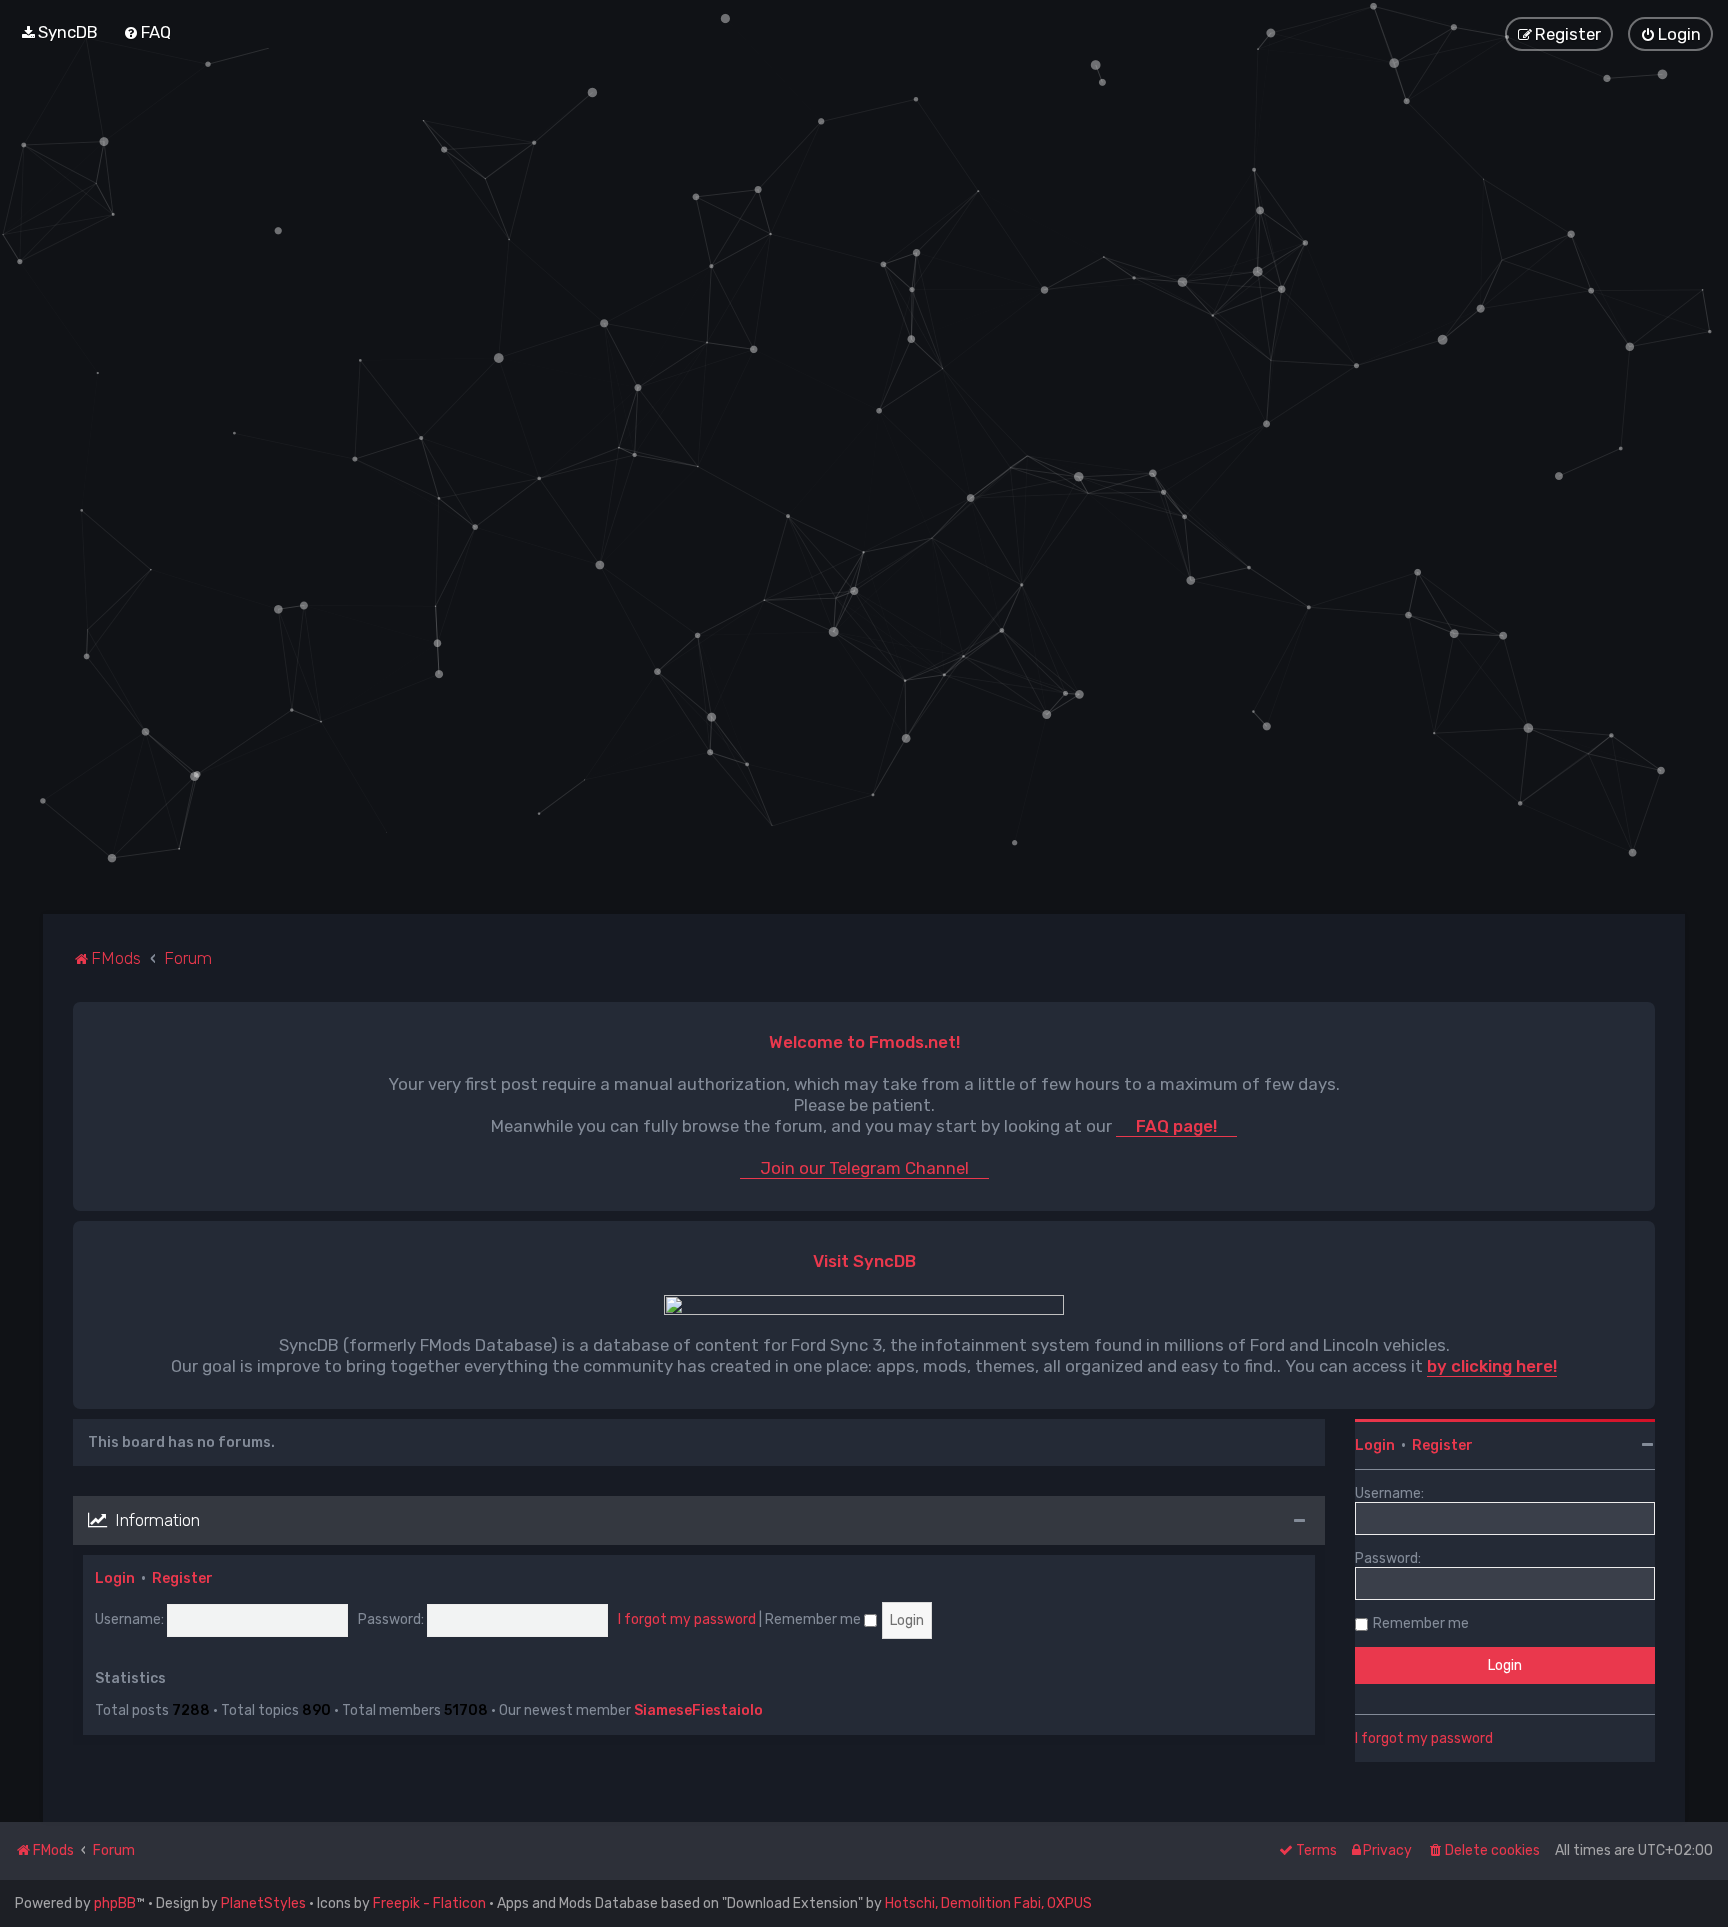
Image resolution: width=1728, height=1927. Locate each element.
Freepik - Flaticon (429, 1903)
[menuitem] (59, 32)
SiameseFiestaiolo (698, 1710)
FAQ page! (1176, 1126)
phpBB (115, 1903)
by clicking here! (1492, 1366)
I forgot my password (687, 1619)
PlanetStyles (263, 1903)
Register (182, 1578)
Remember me (814, 1619)
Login (115, 1578)
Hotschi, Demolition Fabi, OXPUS (988, 1903)
